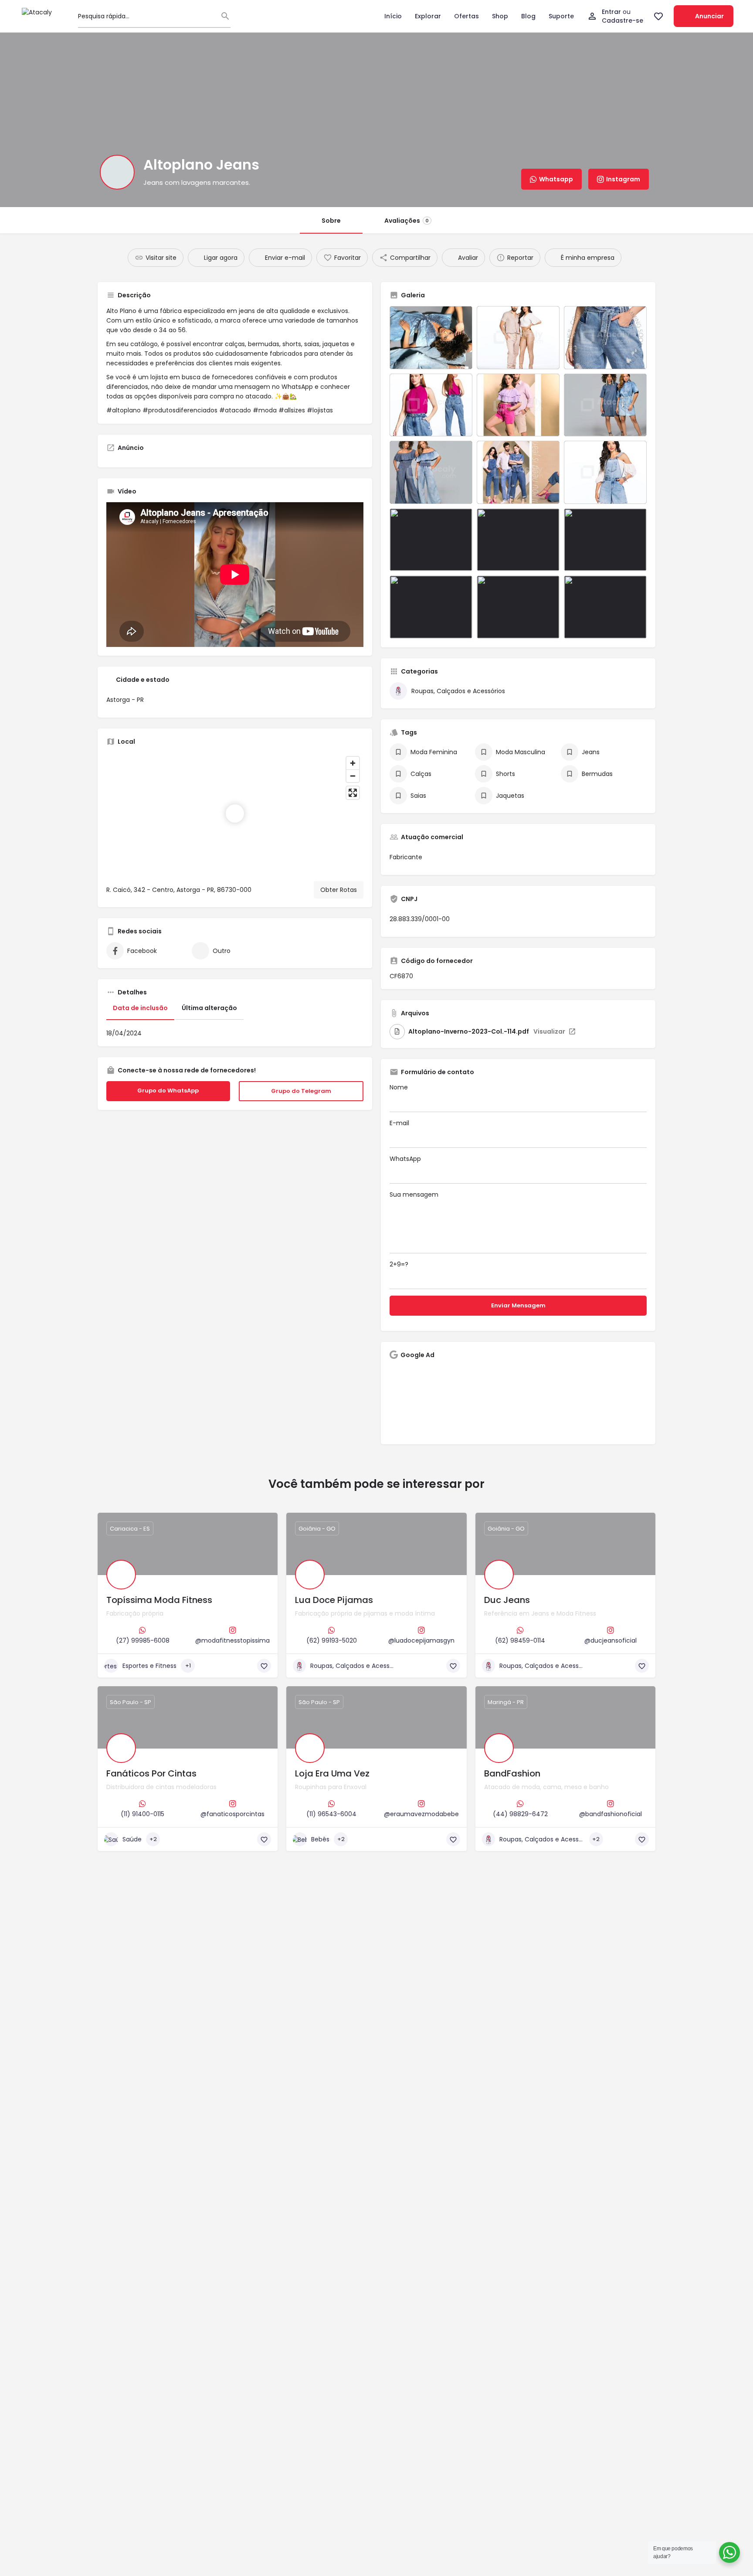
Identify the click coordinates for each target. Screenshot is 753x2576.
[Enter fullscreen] (353, 793)
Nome (399, 1087)
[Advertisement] (518, 1401)
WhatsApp (405, 1159)
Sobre (331, 221)
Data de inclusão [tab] (140, 1008)
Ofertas (466, 16)
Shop (500, 16)
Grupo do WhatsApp (179, 1091)
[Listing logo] (117, 172)
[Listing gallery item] (431, 338)
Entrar (612, 12)
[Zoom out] (353, 776)
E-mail (399, 1123)
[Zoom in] (353, 763)
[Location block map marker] (235, 813)
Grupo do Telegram (312, 1092)
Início (393, 16)
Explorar (428, 16)
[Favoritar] (264, 1666)
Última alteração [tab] (209, 1008)
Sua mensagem (414, 1194)
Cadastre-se (622, 20)
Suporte (561, 16)
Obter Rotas (339, 890)
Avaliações (407, 221)
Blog (528, 16)
